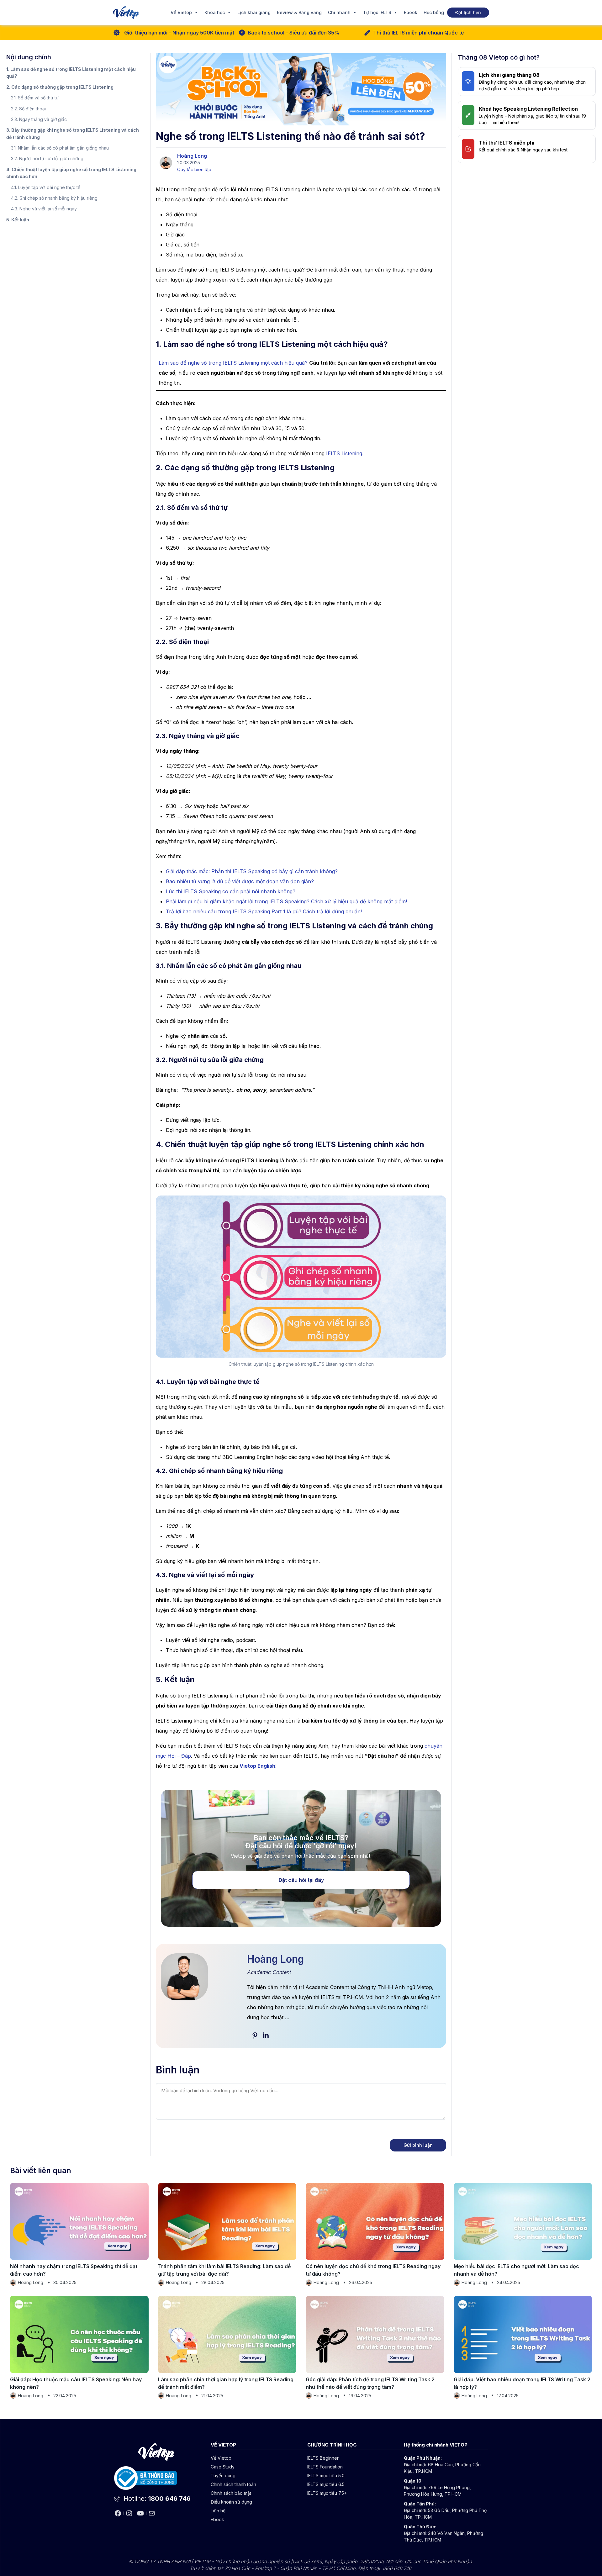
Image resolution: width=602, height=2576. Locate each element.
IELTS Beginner (323, 2458)
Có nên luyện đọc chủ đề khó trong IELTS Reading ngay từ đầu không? (373, 2270)
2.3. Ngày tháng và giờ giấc (39, 119)
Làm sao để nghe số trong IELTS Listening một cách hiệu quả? (233, 363)
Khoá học (215, 12)
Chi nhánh (339, 12)
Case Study (223, 2467)
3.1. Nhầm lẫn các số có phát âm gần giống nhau (60, 148)
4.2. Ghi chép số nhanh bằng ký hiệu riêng (54, 198)
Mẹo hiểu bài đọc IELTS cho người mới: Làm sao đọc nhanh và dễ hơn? (516, 2270)
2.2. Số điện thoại (28, 109)
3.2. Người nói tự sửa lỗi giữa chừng (47, 158)
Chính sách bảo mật (231, 2493)
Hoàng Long (192, 156)
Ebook (411, 12)
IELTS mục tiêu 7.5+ (327, 2493)
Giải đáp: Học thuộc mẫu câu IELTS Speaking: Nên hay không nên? (76, 2383)
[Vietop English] (126, 13)
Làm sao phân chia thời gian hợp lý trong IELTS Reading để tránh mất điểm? (226, 2383)
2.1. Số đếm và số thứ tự (35, 98)
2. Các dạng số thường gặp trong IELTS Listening (60, 87)
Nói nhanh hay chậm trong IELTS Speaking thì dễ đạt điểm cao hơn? (74, 2270)
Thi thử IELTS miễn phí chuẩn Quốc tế (418, 33)
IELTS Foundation (325, 2467)
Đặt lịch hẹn (468, 12)
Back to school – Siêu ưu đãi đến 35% (294, 33)
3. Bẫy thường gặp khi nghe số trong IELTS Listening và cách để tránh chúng (73, 133)
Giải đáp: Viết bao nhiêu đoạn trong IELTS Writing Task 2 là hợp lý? (522, 2383)
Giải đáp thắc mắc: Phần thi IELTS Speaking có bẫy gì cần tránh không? (252, 871)
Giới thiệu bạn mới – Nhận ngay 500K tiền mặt (179, 33)
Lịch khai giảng (254, 12)
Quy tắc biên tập (194, 169)
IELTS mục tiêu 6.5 (326, 2484)
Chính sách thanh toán (233, 2484)
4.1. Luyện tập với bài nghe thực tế (46, 187)
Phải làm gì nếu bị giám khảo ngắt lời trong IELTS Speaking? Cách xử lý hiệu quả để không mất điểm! (286, 901)
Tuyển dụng (223, 2476)
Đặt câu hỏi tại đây (301, 1880)
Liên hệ (218, 2511)
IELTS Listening (344, 453)
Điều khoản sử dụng (231, 2502)
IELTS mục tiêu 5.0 (326, 2476)
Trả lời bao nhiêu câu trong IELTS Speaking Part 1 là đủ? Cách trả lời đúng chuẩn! (264, 911)
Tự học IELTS (377, 12)
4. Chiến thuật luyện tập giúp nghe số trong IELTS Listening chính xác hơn (71, 173)
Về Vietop (181, 12)
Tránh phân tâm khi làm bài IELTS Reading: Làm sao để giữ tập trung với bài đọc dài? (224, 2270)
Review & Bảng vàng (299, 12)
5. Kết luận (18, 220)
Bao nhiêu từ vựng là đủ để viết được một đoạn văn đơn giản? (240, 881)
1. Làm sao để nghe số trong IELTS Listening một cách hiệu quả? (71, 73)
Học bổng (434, 12)
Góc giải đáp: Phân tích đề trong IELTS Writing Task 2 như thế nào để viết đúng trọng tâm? (370, 2383)
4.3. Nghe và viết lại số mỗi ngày (44, 209)
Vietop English (257, 1766)
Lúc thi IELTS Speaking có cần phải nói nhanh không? (231, 891)
